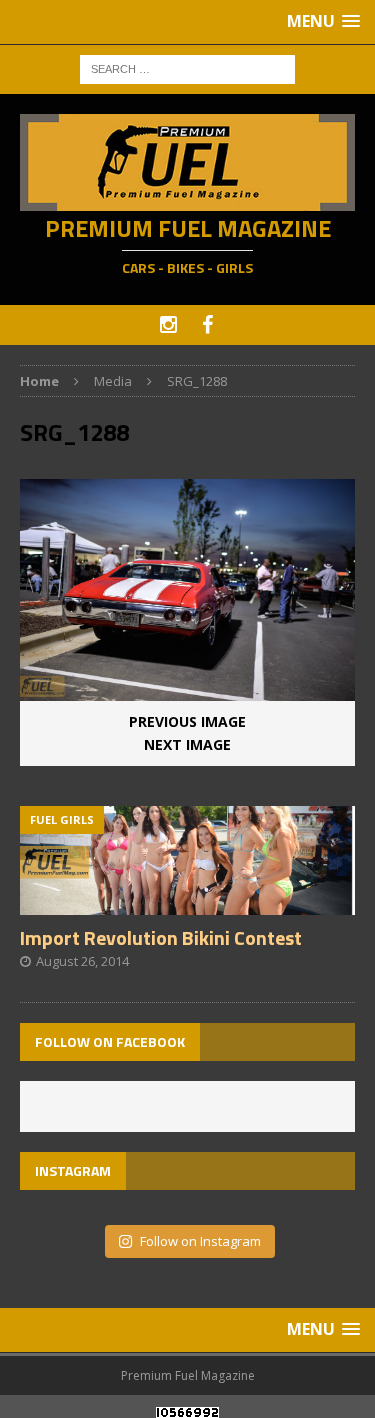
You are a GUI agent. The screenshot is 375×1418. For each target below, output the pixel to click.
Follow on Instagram (200, 1241)
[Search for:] (187, 67)
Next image (187, 744)
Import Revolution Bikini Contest (161, 937)
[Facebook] (207, 325)
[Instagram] (168, 325)
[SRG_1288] (187, 689)
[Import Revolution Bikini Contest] (187, 903)
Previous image (187, 721)
